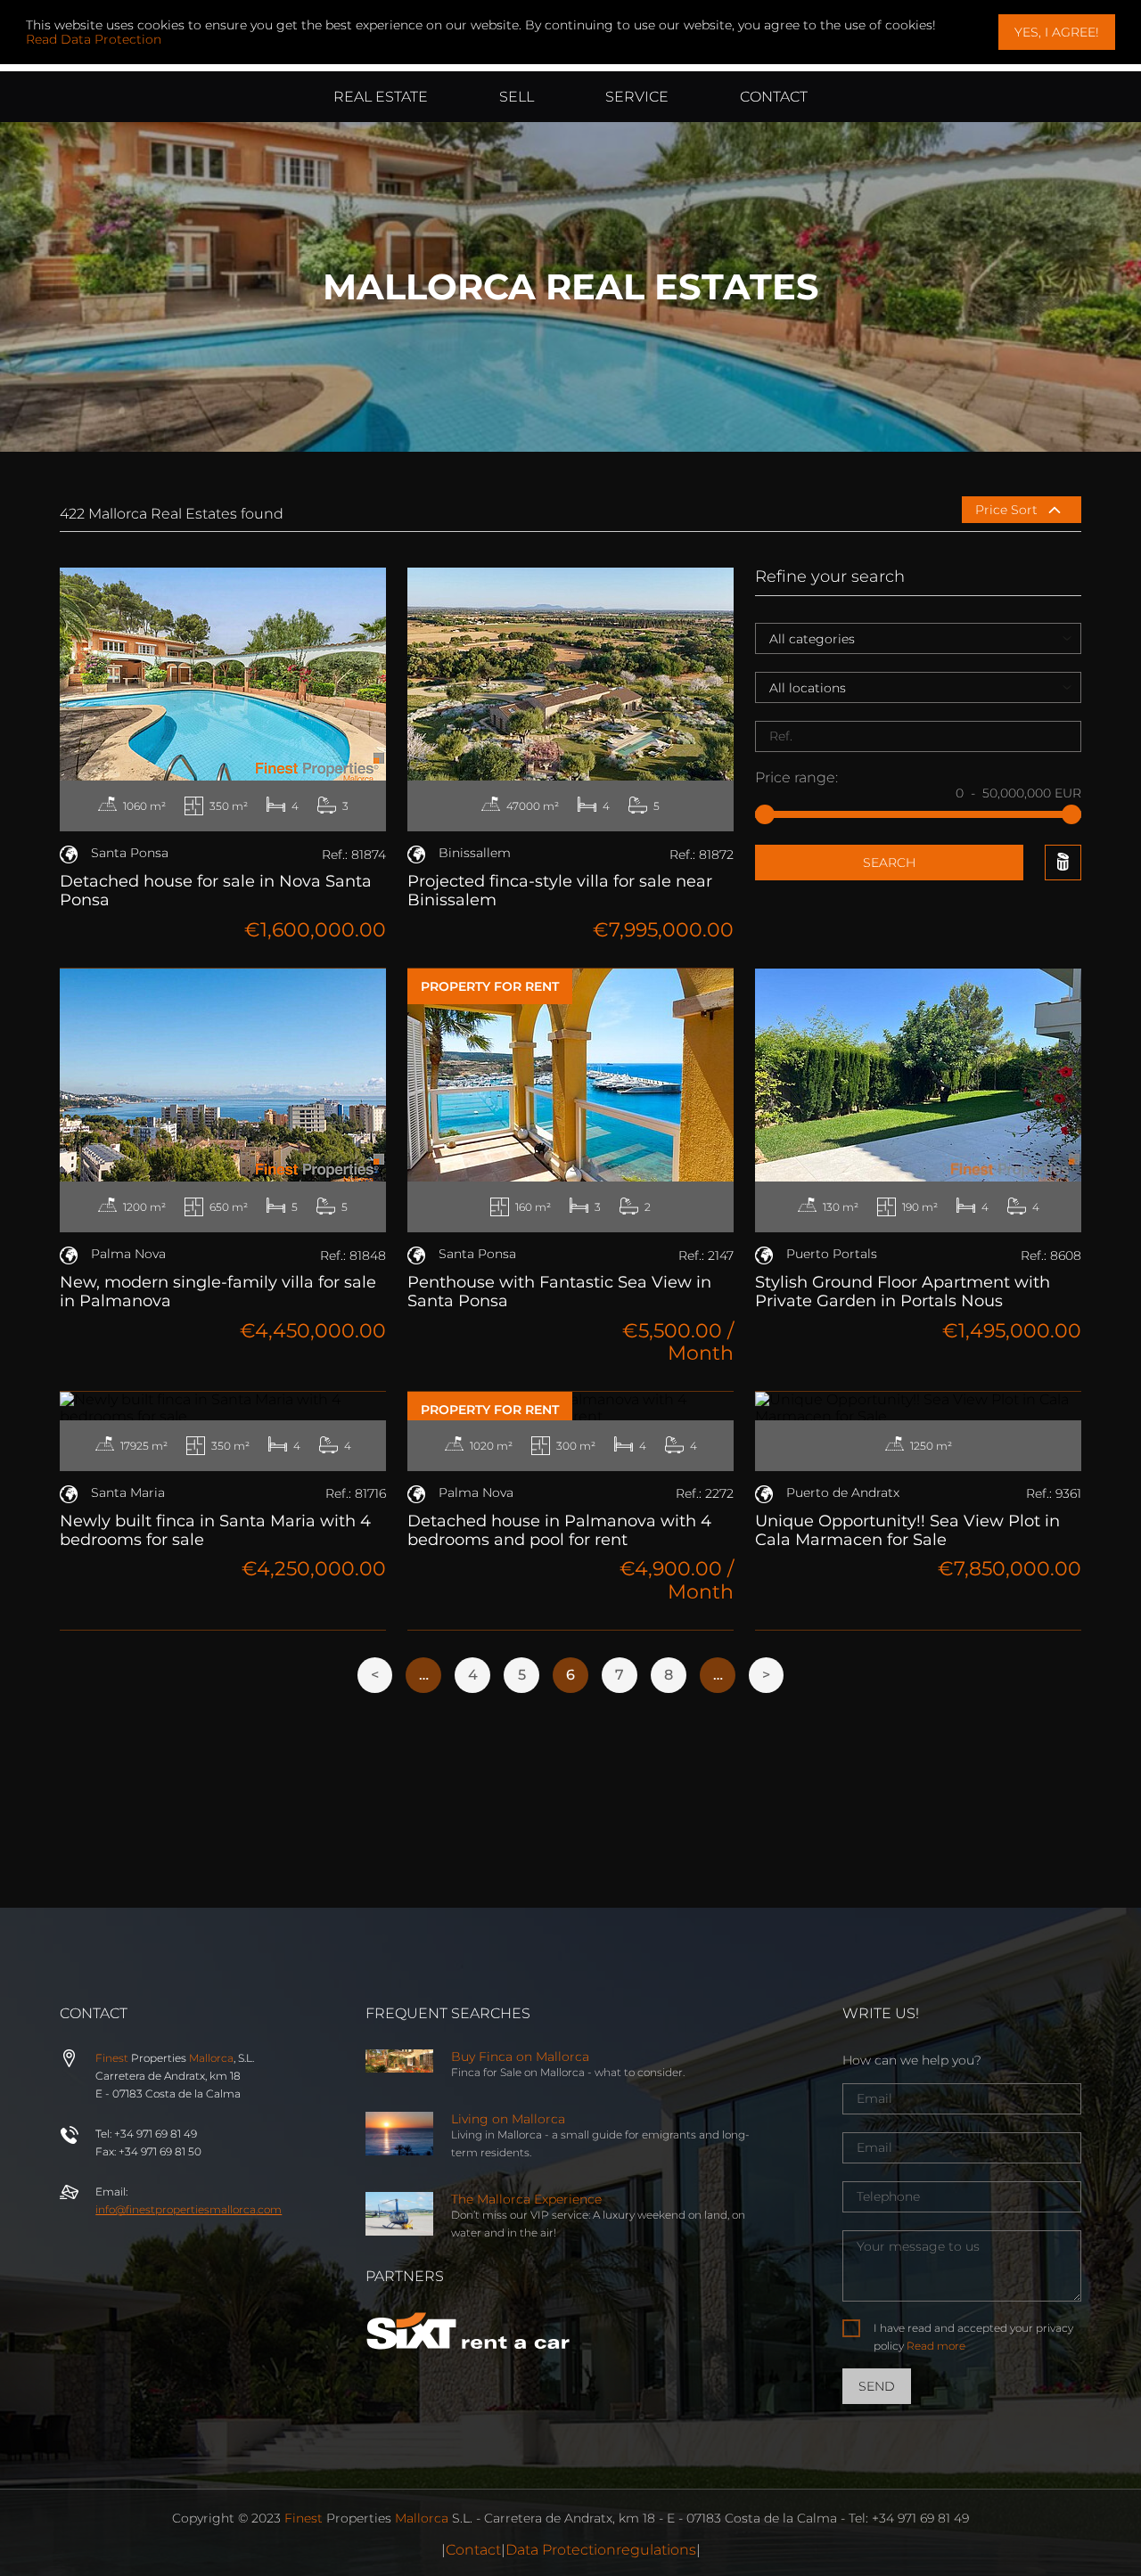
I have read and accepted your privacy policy (973, 2337)
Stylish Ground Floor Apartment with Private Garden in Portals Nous (903, 1292)
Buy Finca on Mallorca (520, 2057)
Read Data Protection (94, 39)
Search (889, 863)
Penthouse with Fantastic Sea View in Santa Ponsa (559, 1292)
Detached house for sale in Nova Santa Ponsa (216, 891)
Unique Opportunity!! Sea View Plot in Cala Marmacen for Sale (907, 1530)
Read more (936, 2346)
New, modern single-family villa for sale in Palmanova (218, 1292)
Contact (473, 2550)
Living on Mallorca (508, 2119)
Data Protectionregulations (601, 2550)
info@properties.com (189, 2209)
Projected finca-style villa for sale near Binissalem (560, 891)
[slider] (765, 814)
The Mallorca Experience (526, 2199)
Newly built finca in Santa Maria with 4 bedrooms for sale (215, 1530)
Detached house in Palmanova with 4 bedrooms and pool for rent (559, 1530)
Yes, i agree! (1057, 32)
